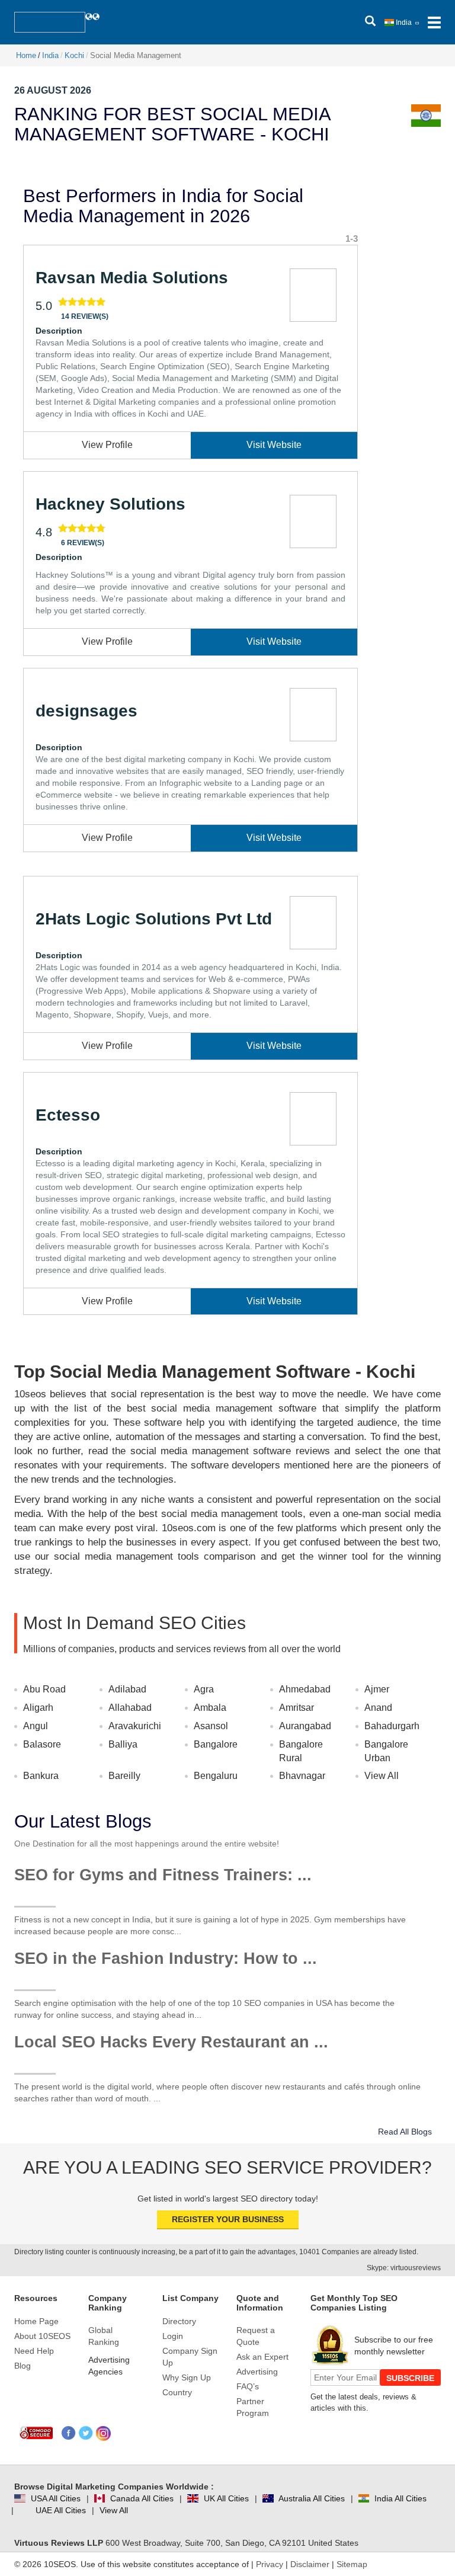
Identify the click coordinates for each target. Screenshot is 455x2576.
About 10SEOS (42, 2336)
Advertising (257, 2372)
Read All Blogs (405, 2132)
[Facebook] (69, 2433)
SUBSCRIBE (410, 2378)
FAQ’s (248, 2386)
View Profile (107, 445)
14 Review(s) (85, 316)
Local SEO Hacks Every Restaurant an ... (171, 2042)
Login (173, 2336)
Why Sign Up (187, 2377)
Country (177, 2392)
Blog (23, 2366)
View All (382, 1776)
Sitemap (352, 2564)
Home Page (36, 2321)
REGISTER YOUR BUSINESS (228, 2219)
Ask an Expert (262, 2357)
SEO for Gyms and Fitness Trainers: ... (163, 1875)
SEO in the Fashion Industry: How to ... (166, 1959)
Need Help (34, 2351)
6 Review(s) (83, 543)
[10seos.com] (50, 22)
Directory (179, 2321)
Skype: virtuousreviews (404, 2268)
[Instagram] (103, 2433)
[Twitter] (86, 2433)
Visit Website (274, 445)
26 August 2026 (53, 90)
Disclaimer (310, 2564)
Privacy (270, 2564)
